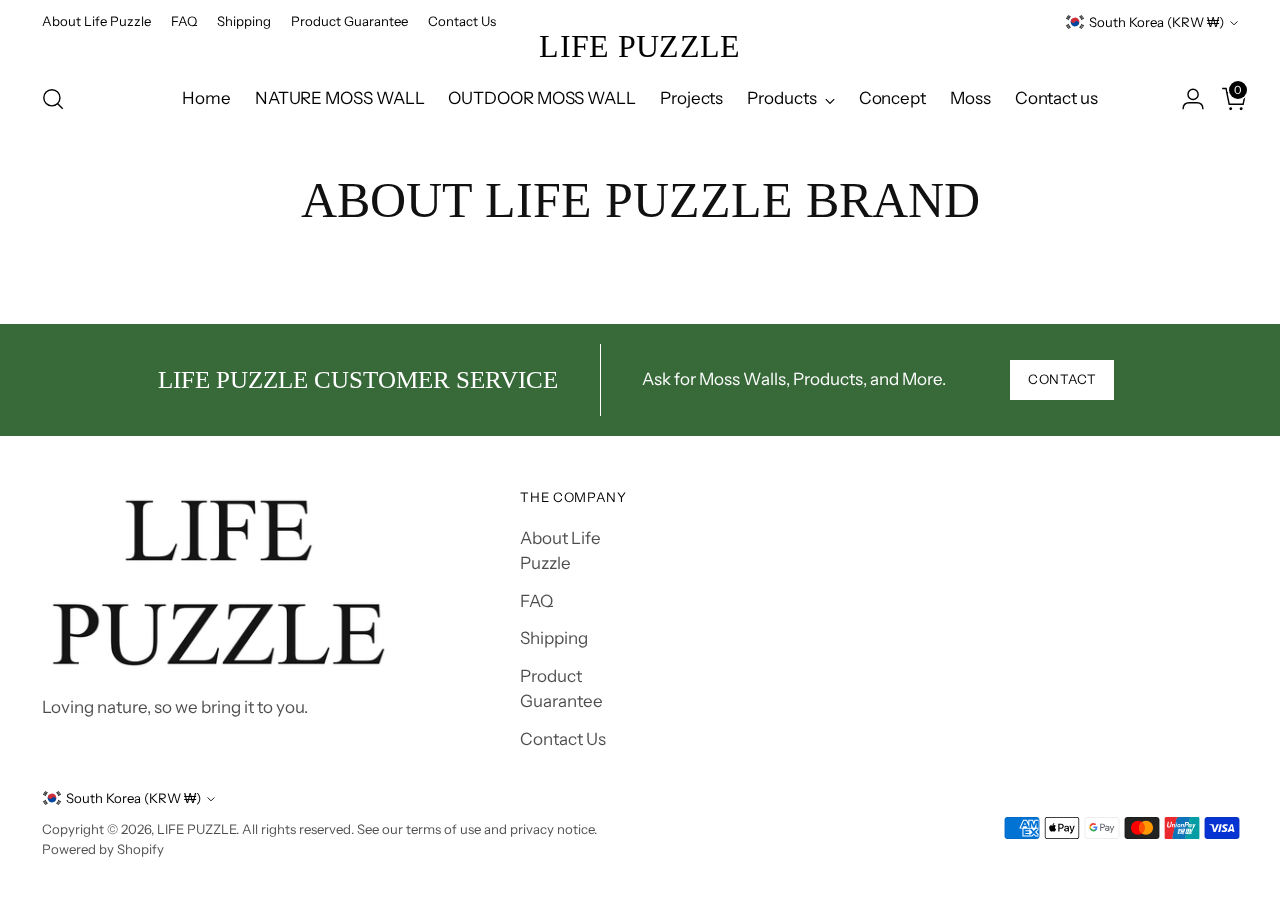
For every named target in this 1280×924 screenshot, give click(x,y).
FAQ (536, 601)
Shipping (554, 638)
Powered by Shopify (103, 849)
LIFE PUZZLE (196, 829)
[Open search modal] (53, 99)
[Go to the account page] (1185, 99)
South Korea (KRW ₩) (1156, 22)
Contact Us (563, 739)
